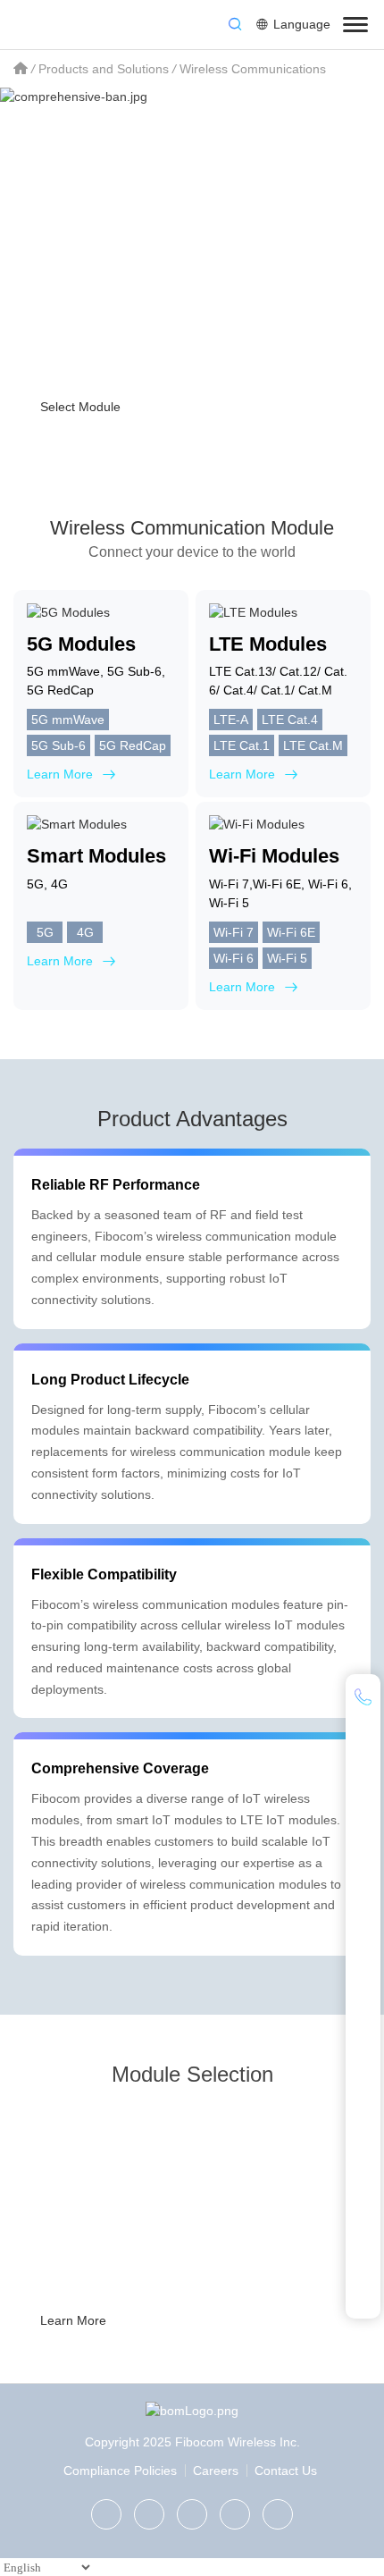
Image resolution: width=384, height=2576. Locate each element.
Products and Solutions (104, 69)
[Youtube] (278, 2514)
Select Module (80, 407)
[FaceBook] (235, 2514)
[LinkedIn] (192, 2514)
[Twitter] (149, 2514)
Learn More (73, 2320)
